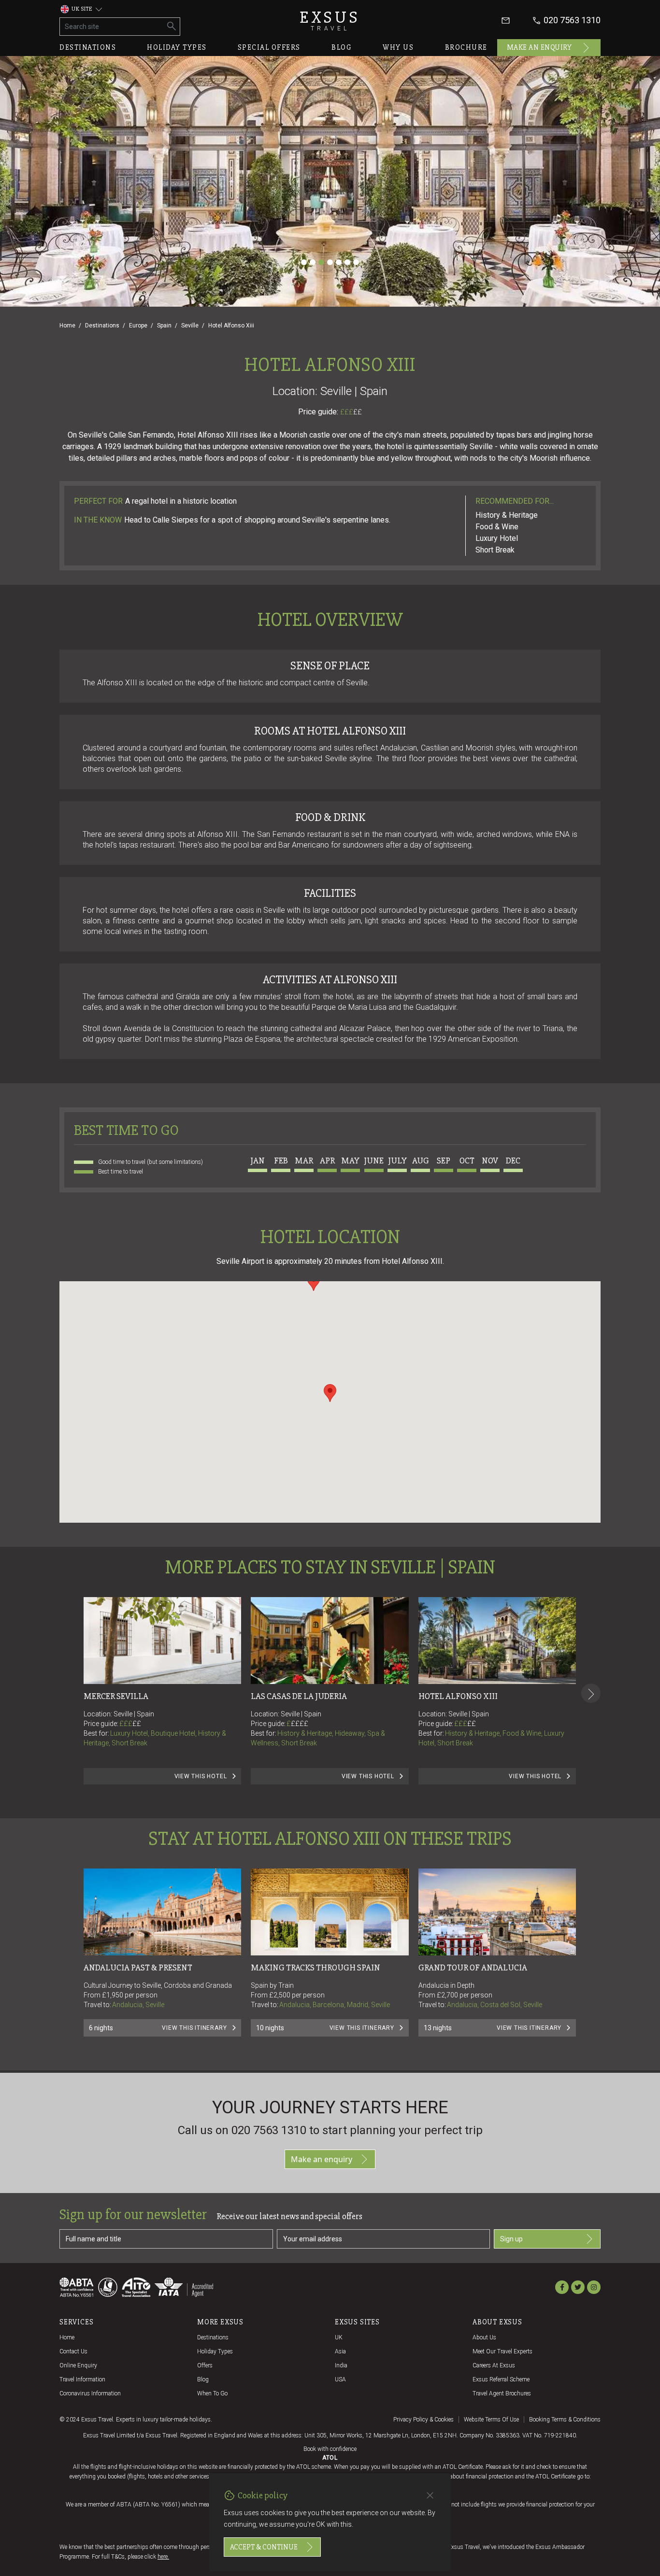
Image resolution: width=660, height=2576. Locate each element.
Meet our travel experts (502, 2351)
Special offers (269, 47)
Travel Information (82, 2379)
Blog (342, 47)
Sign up (511, 2239)
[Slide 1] (304, 262)
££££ (300, 1724)
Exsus (330, 21)
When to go (212, 2393)
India (341, 2365)
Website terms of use (491, 2420)
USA (340, 2379)
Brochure (466, 47)
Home (67, 326)
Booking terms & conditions (565, 2420)
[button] (330, 1393)
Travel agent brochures (502, 2393)
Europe (138, 326)
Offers (205, 2365)
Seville (190, 326)
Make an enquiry (539, 47)
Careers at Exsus (494, 2365)
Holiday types (177, 47)
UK (339, 2337)
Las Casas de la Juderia (299, 1696)
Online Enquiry (78, 2365)
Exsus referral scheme (501, 2379)
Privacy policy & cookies (423, 2420)
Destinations (88, 47)
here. (163, 2557)
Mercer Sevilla (116, 1696)
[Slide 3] (321, 262)
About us (484, 2337)
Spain (164, 326)
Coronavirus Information (90, 2393)
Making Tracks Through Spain (316, 1967)
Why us (398, 47)
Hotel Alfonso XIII (458, 1696)
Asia (340, 2351)
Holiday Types (215, 2351)
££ (358, 412)
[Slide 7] (356, 262)
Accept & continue (264, 2547)
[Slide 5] (339, 262)
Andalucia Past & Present (138, 1967)
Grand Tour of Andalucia (473, 1967)
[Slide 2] (313, 262)
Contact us (73, 2351)
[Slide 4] (330, 262)
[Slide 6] (347, 262)
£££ (351, 412)
